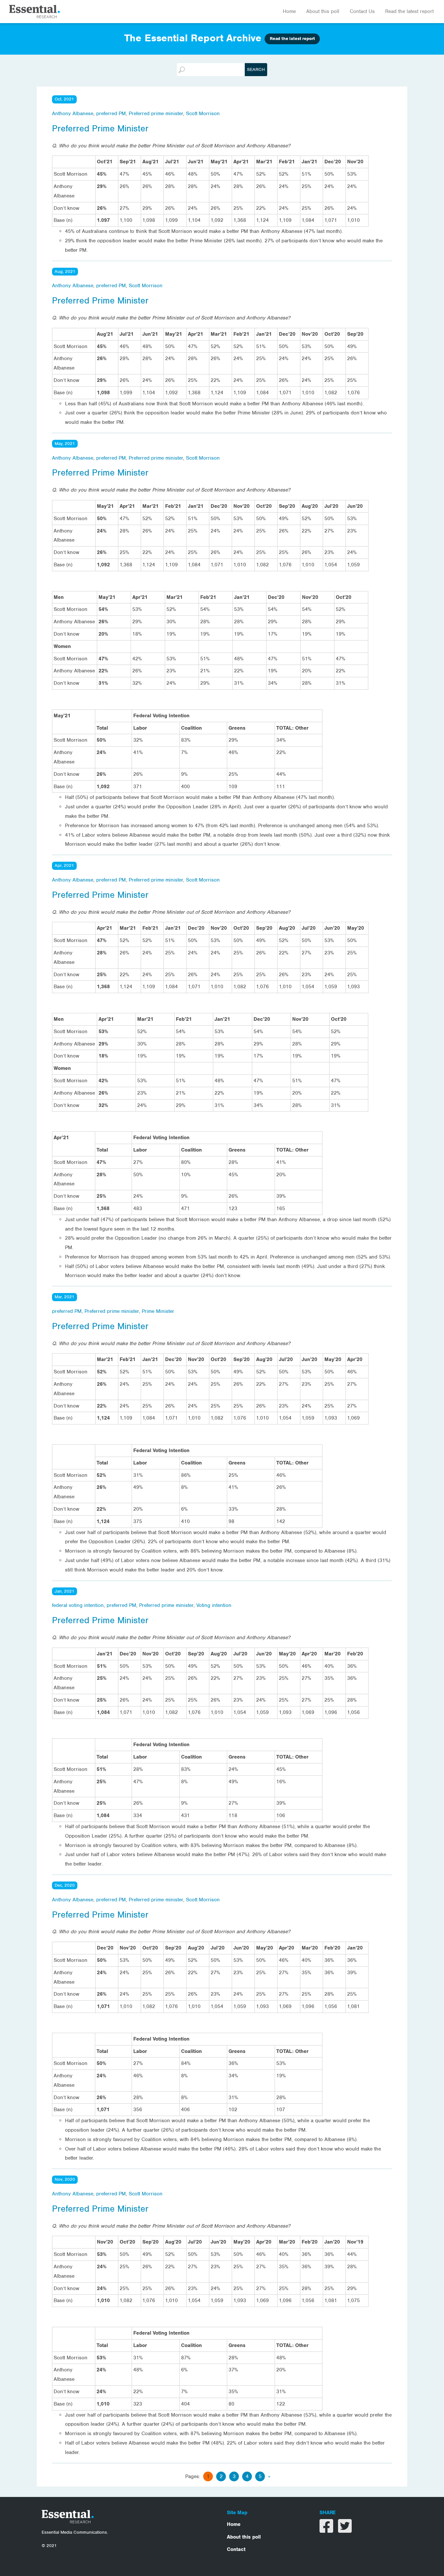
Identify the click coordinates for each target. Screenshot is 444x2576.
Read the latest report (409, 11)
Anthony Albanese (73, 114)
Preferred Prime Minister (100, 128)
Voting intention (214, 1605)
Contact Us (362, 11)
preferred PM (111, 114)
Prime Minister (158, 1311)
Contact (236, 2549)
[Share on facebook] (327, 2530)
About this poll (323, 11)
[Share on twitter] (345, 2530)
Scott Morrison (203, 114)
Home (289, 11)
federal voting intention (78, 1605)
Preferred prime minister (156, 114)
